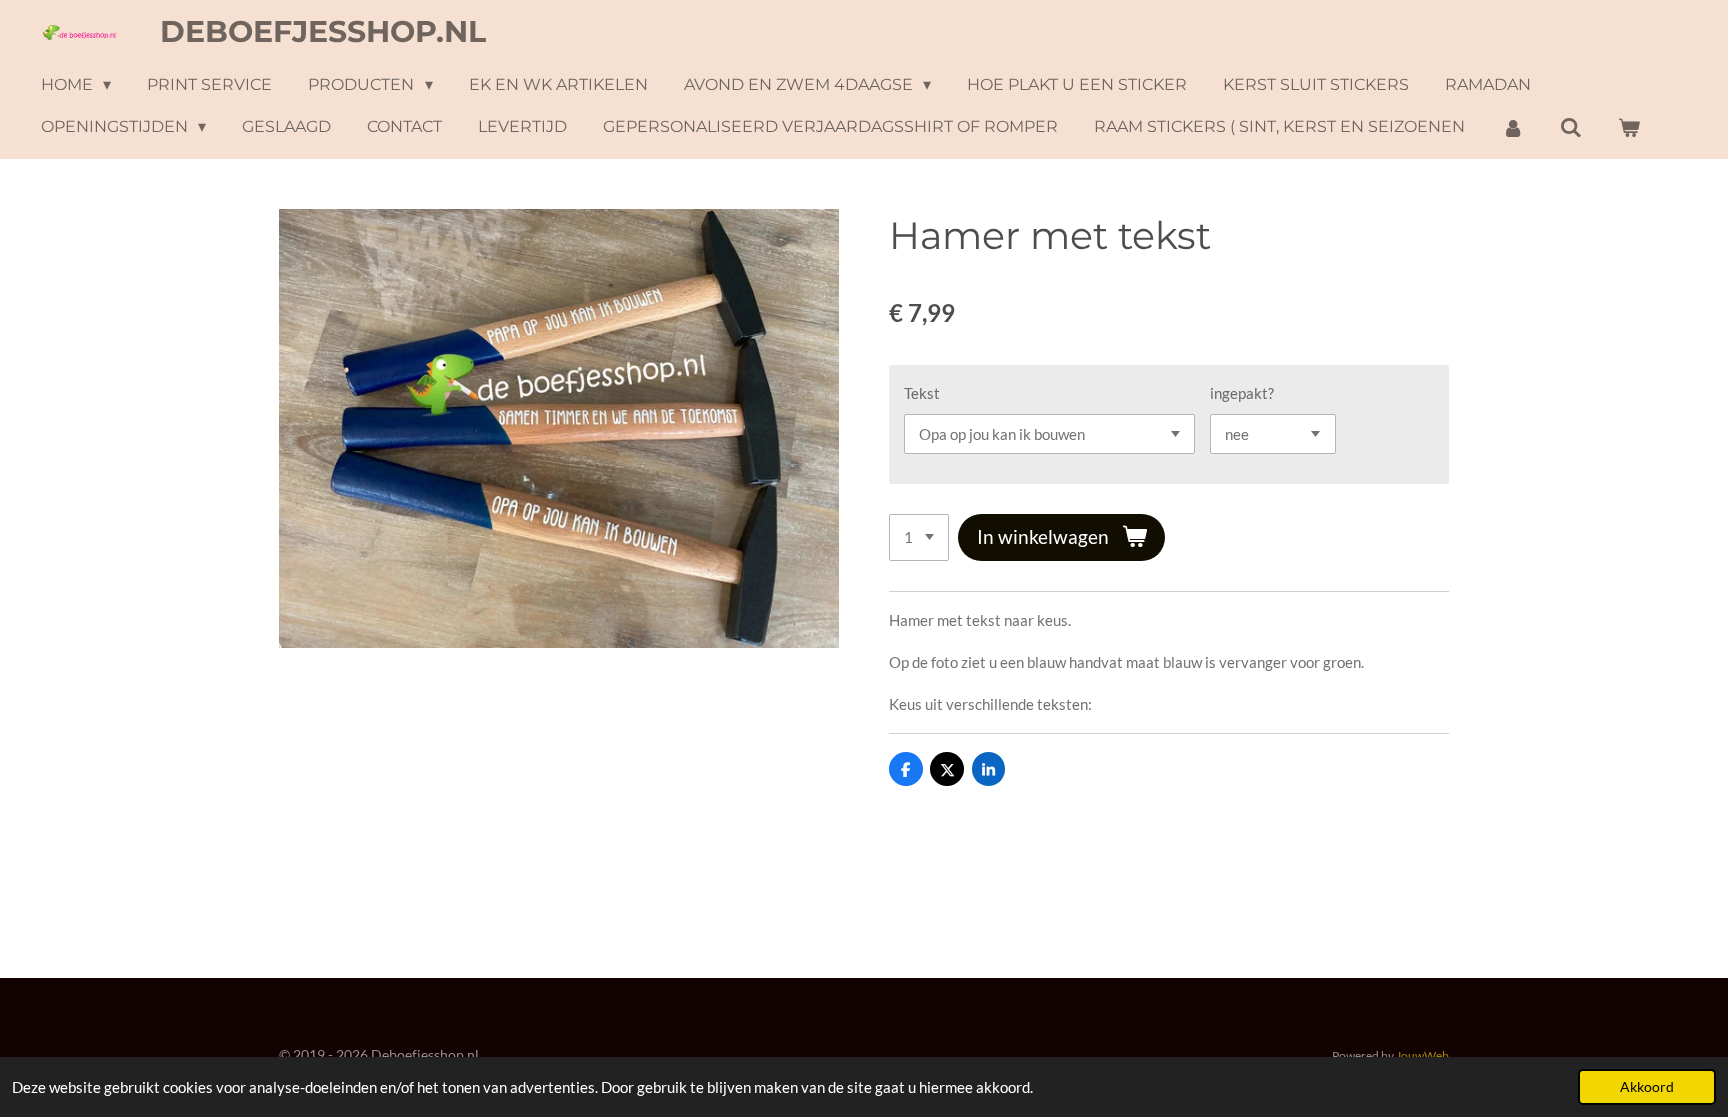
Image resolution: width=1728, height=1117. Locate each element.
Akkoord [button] (1647, 1087)
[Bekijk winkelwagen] (1629, 127)
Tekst (922, 393)
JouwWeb (1422, 1055)
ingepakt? (1242, 393)
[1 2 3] (919, 537)
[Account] (1512, 127)
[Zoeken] (1571, 127)
